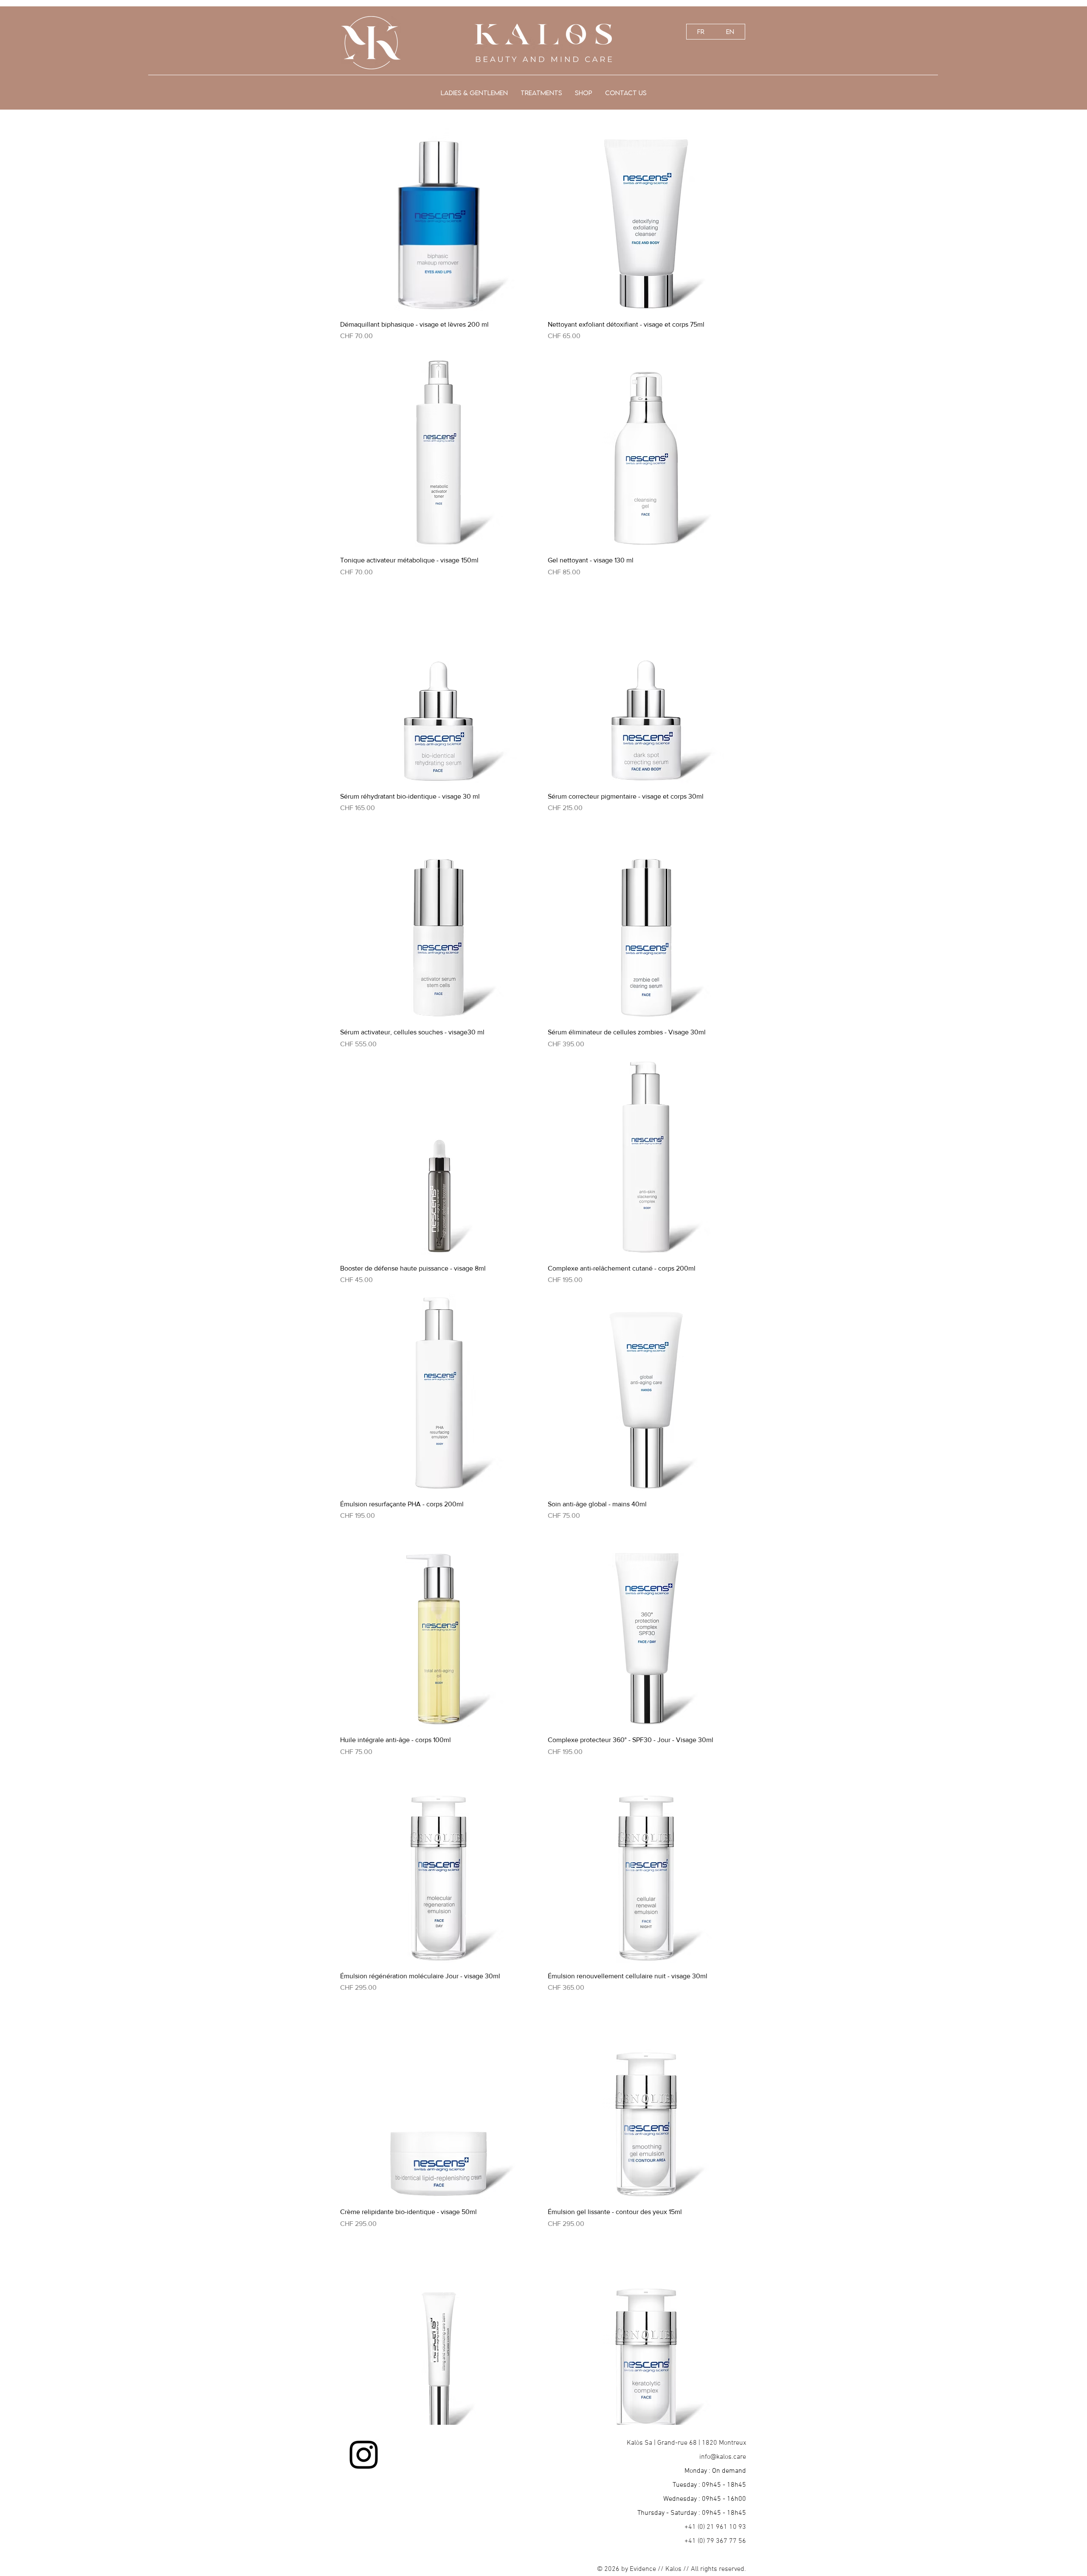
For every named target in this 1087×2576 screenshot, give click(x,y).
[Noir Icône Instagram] (364, 2455)
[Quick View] (440, 213)
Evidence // (648, 2569)
